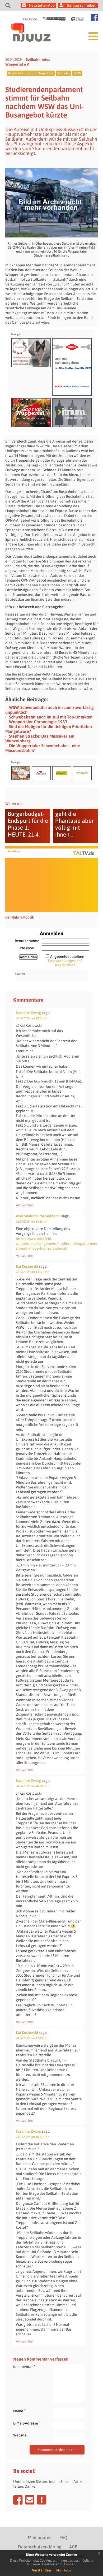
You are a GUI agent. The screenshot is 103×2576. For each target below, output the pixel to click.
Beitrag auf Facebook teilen (18, 2500)
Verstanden (41, 2570)
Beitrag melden (42, 2500)
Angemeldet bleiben (67, 956)
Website (20, 2435)
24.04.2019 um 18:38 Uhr (32, 1786)
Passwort (27, 948)
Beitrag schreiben (82, 5)
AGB (73, 2547)
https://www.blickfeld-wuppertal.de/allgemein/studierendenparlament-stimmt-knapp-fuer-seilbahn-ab (57, 1244)
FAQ (63, 2538)
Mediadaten (40, 2538)
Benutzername (27, 941)
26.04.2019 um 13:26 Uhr (32, 1222)
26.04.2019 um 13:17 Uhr (32, 1272)
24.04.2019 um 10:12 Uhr (32, 2137)
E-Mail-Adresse (27, 2423)
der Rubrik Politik (20, 917)
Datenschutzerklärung (40, 2547)
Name (19, 2411)
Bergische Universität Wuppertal (31, 73)
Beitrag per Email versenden (30, 2500)
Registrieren (65, 965)
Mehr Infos (64, 2570)
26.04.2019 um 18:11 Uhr (32, 1018)
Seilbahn (64, 73)
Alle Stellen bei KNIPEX (73, 368)
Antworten (25, 1205)
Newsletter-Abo (42, 5)
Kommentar (24, 2367)
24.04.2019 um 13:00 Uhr (32, 2038)
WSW (77, 73)
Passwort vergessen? (65, 961)
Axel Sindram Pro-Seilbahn (38, 1216)
